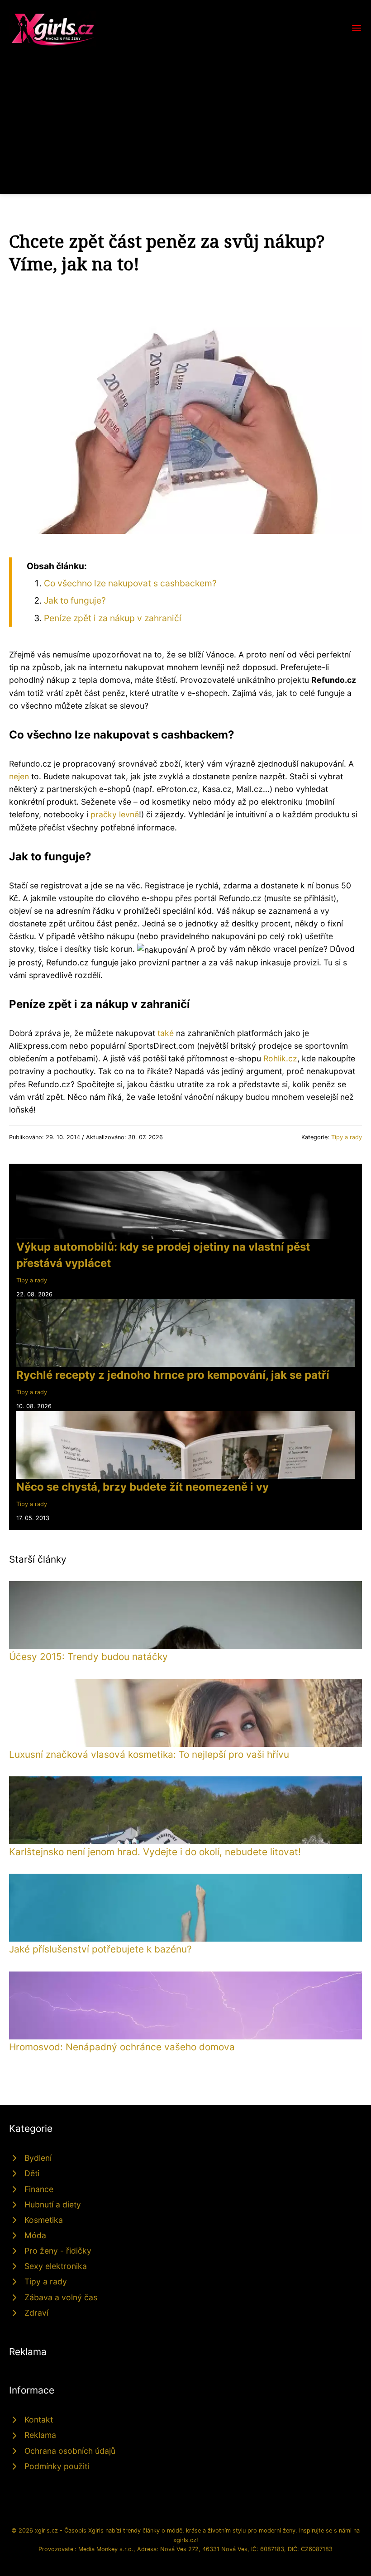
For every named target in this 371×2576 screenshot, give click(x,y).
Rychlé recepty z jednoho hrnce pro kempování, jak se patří (173, 1375)
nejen (19, 776)
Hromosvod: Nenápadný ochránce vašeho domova (122, 2047)
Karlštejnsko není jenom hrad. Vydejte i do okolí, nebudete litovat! (155, 1852)
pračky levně (115, 814)
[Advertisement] (185, 115)
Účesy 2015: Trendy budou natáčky (88, 1657)
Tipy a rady (347, 1137)
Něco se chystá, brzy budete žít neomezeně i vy (143, 1487)
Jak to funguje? (75, 600)
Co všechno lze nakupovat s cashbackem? (130, 583)
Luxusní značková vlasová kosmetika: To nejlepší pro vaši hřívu (149, 1754)
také (166, 1033)
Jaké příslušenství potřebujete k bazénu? (100, 1949)
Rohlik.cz (280, 1058)
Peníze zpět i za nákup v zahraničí (113, 618)
